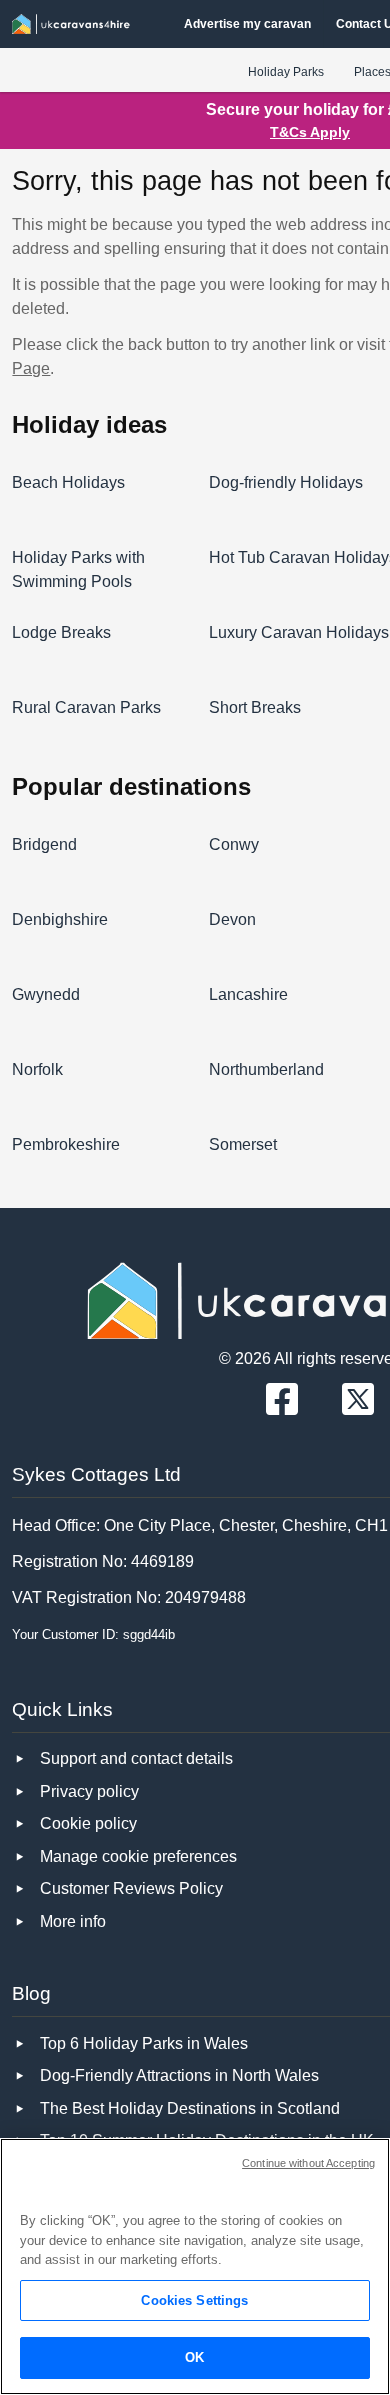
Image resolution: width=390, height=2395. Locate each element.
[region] (195, 2266)
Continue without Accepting (308, 2163)
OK (194, 2357)
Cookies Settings (194, 2300)
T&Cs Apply (310, 132)
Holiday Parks (286, 72)
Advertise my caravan (247, 24)
